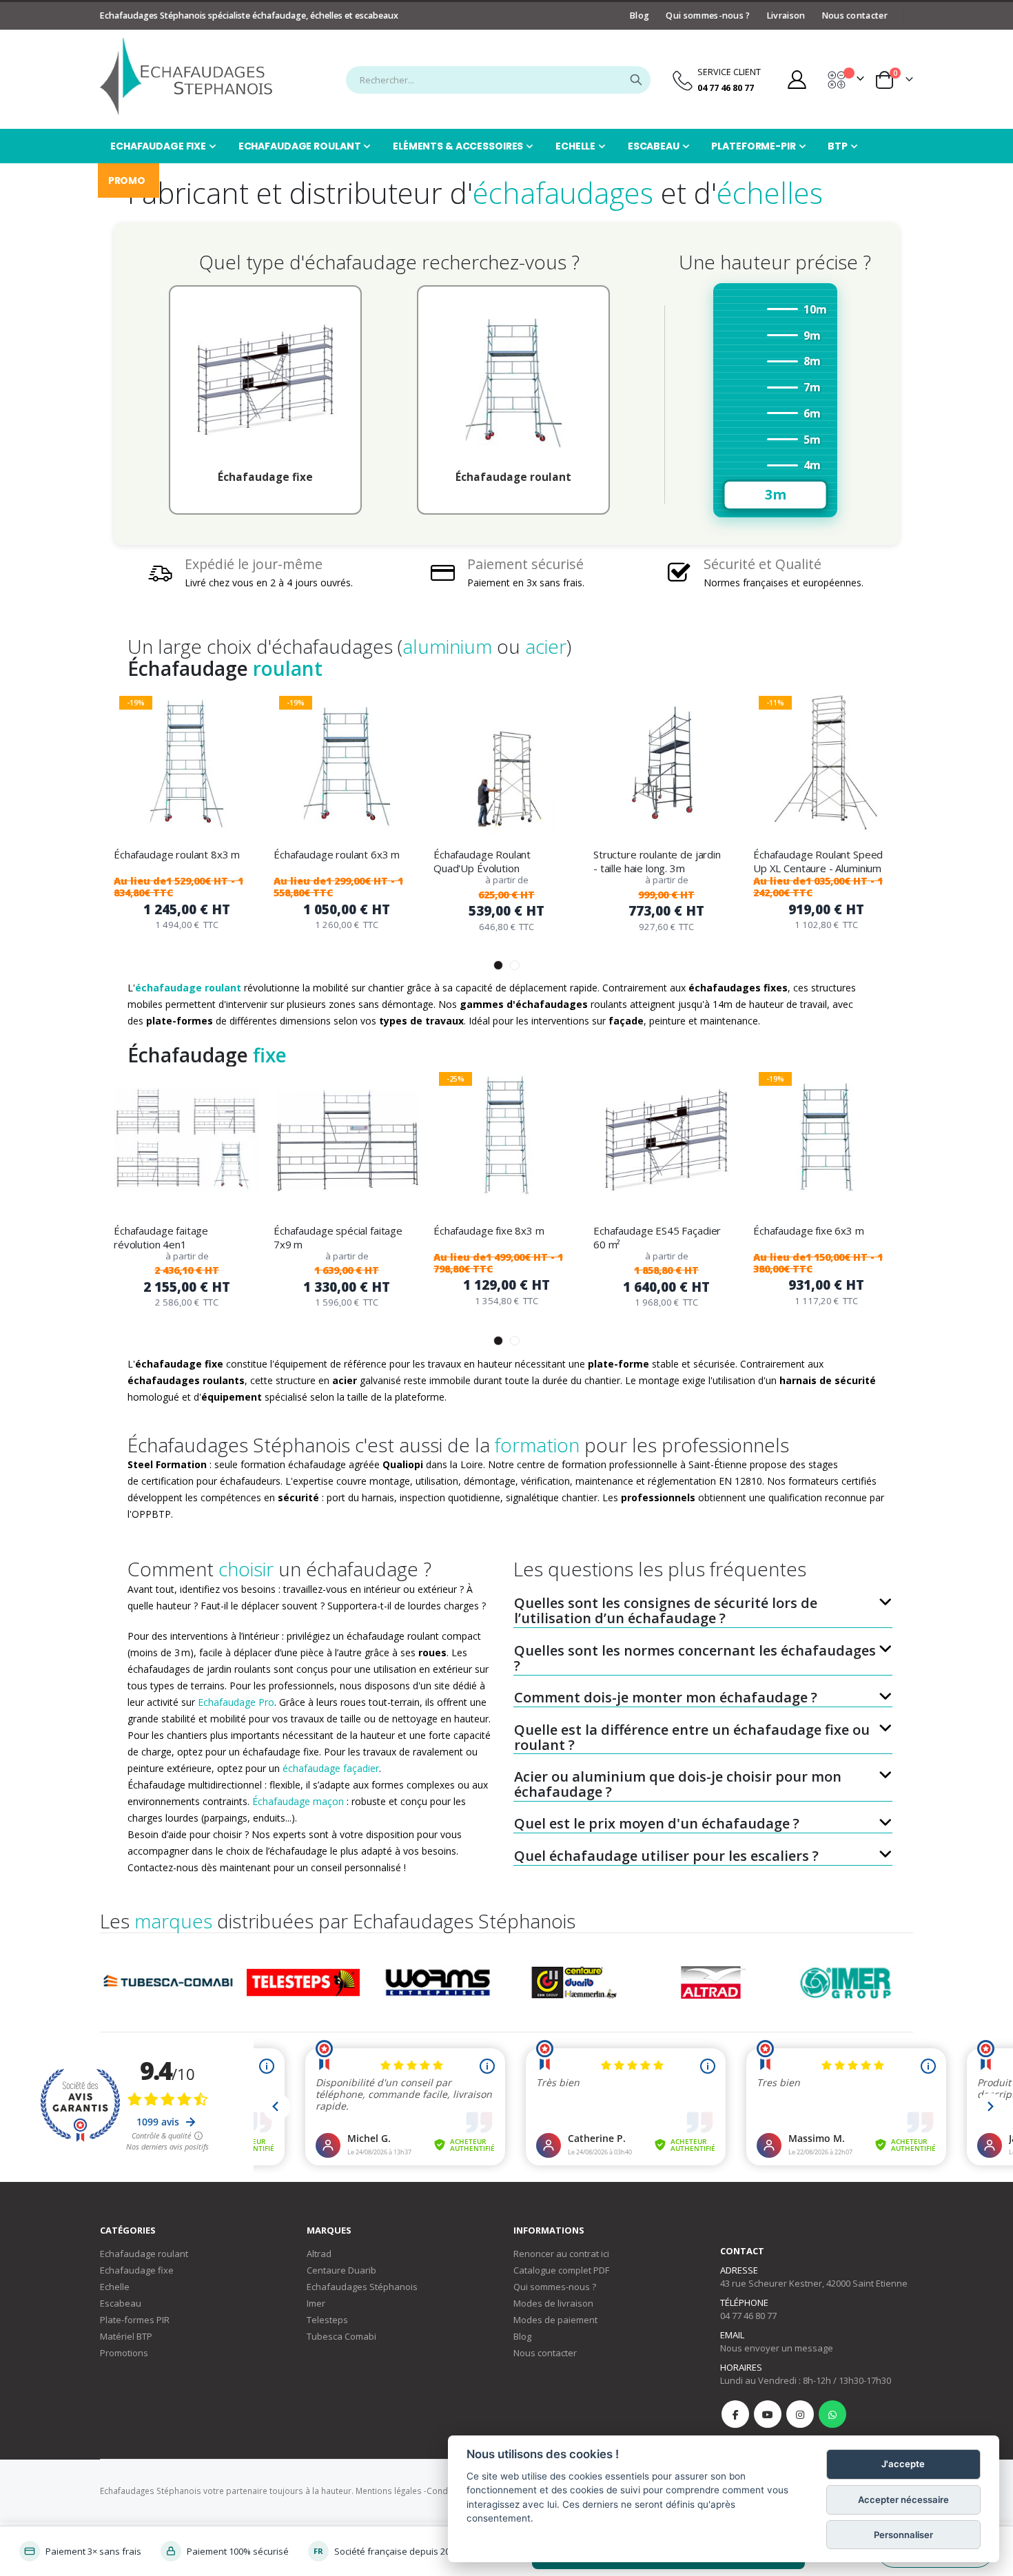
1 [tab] (498, 965)
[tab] (703, 1605)
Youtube (768, 2414)
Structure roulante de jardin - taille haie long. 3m (657, 861)
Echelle (115, 2287)
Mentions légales (389, 2491)
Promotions (124, 2353)
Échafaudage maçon (298, 1801)
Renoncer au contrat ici (561, 2254)
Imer (316, 2303)
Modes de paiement (555, 2320)
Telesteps (327, 2320)
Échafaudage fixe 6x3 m (809, 1230)
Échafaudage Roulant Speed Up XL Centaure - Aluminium (818, 861)
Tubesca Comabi (341, 2336)
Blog (639, 16)
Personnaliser (903, 2535)
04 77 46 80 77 (748, 2316)
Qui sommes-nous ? (708, 16)
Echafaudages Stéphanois (362, 2287)
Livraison (786, 16)
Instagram (800, 2414)
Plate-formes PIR (135, 2320)
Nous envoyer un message (777, 2348)
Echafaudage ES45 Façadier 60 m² (657, 1237)
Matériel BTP (126, 2336)
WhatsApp (832, 2414)
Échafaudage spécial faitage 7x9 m (338, 1237)
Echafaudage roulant (144, 2254)
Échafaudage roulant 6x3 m (337, 854)
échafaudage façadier (331, 1768)
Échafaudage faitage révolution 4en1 (161, 1237)
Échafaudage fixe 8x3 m (489, 1230)
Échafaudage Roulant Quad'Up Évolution (482, 861)
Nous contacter (855, 16)
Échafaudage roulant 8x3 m (177, 854)
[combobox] (498, 80)
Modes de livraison (553, 2303)
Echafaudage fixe (137, 2270)
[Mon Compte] (797, 80)
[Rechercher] (636, 80)
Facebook (735, 2414)
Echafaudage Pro (236, 1702)
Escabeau (121, 2303)
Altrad (319, 2254)
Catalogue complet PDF (561, 2270)
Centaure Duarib (341, 2270)
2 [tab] (515, 965)
